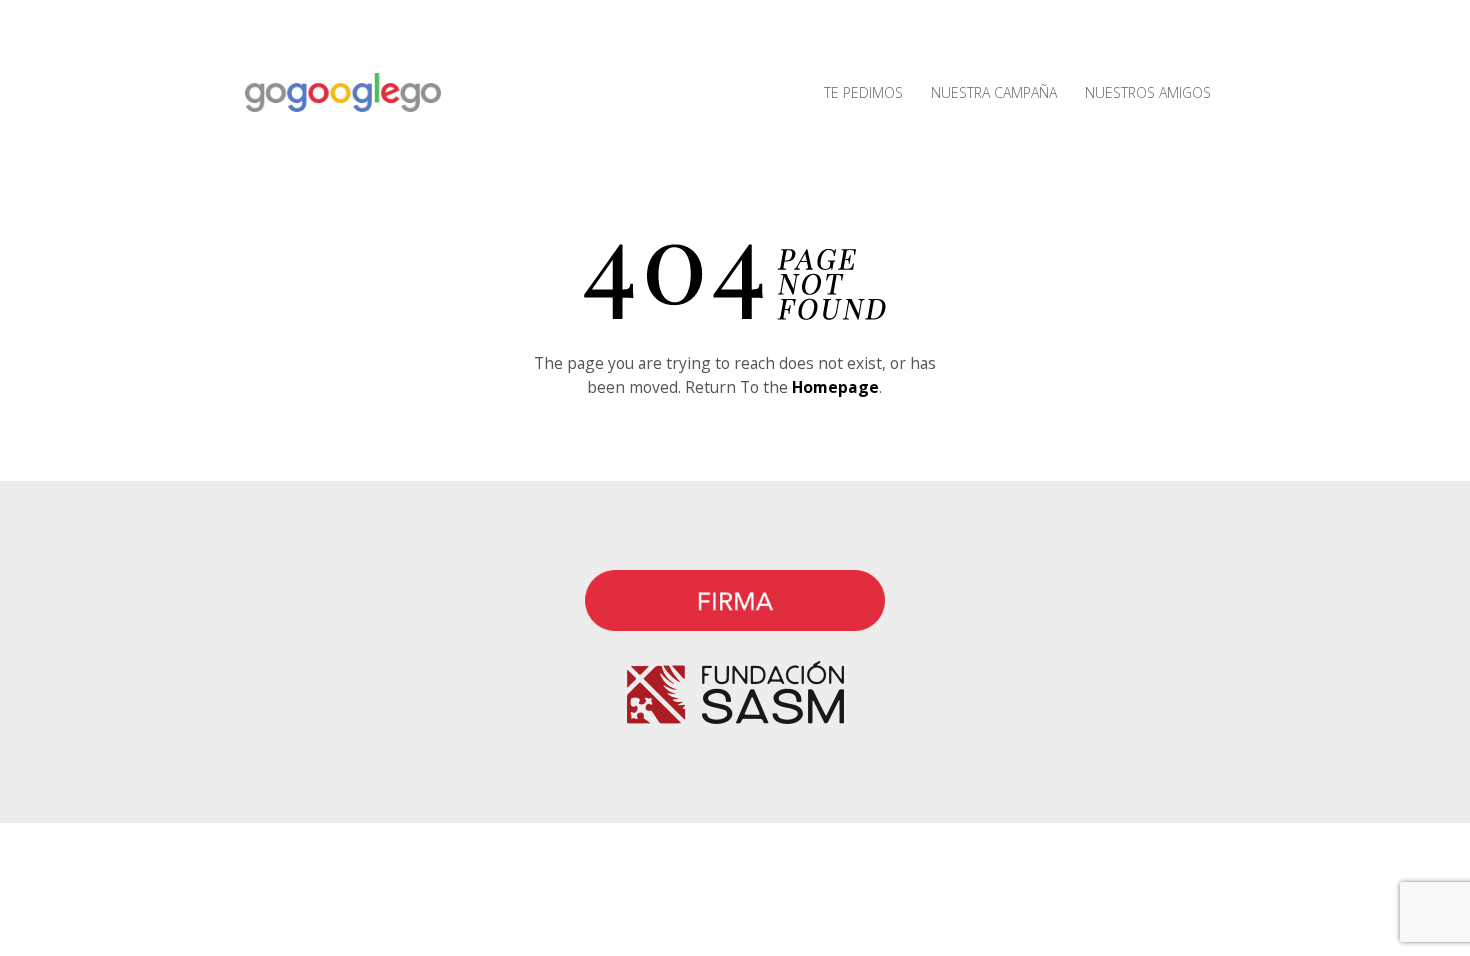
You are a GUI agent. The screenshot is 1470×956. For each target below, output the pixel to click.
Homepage (835, 387)
